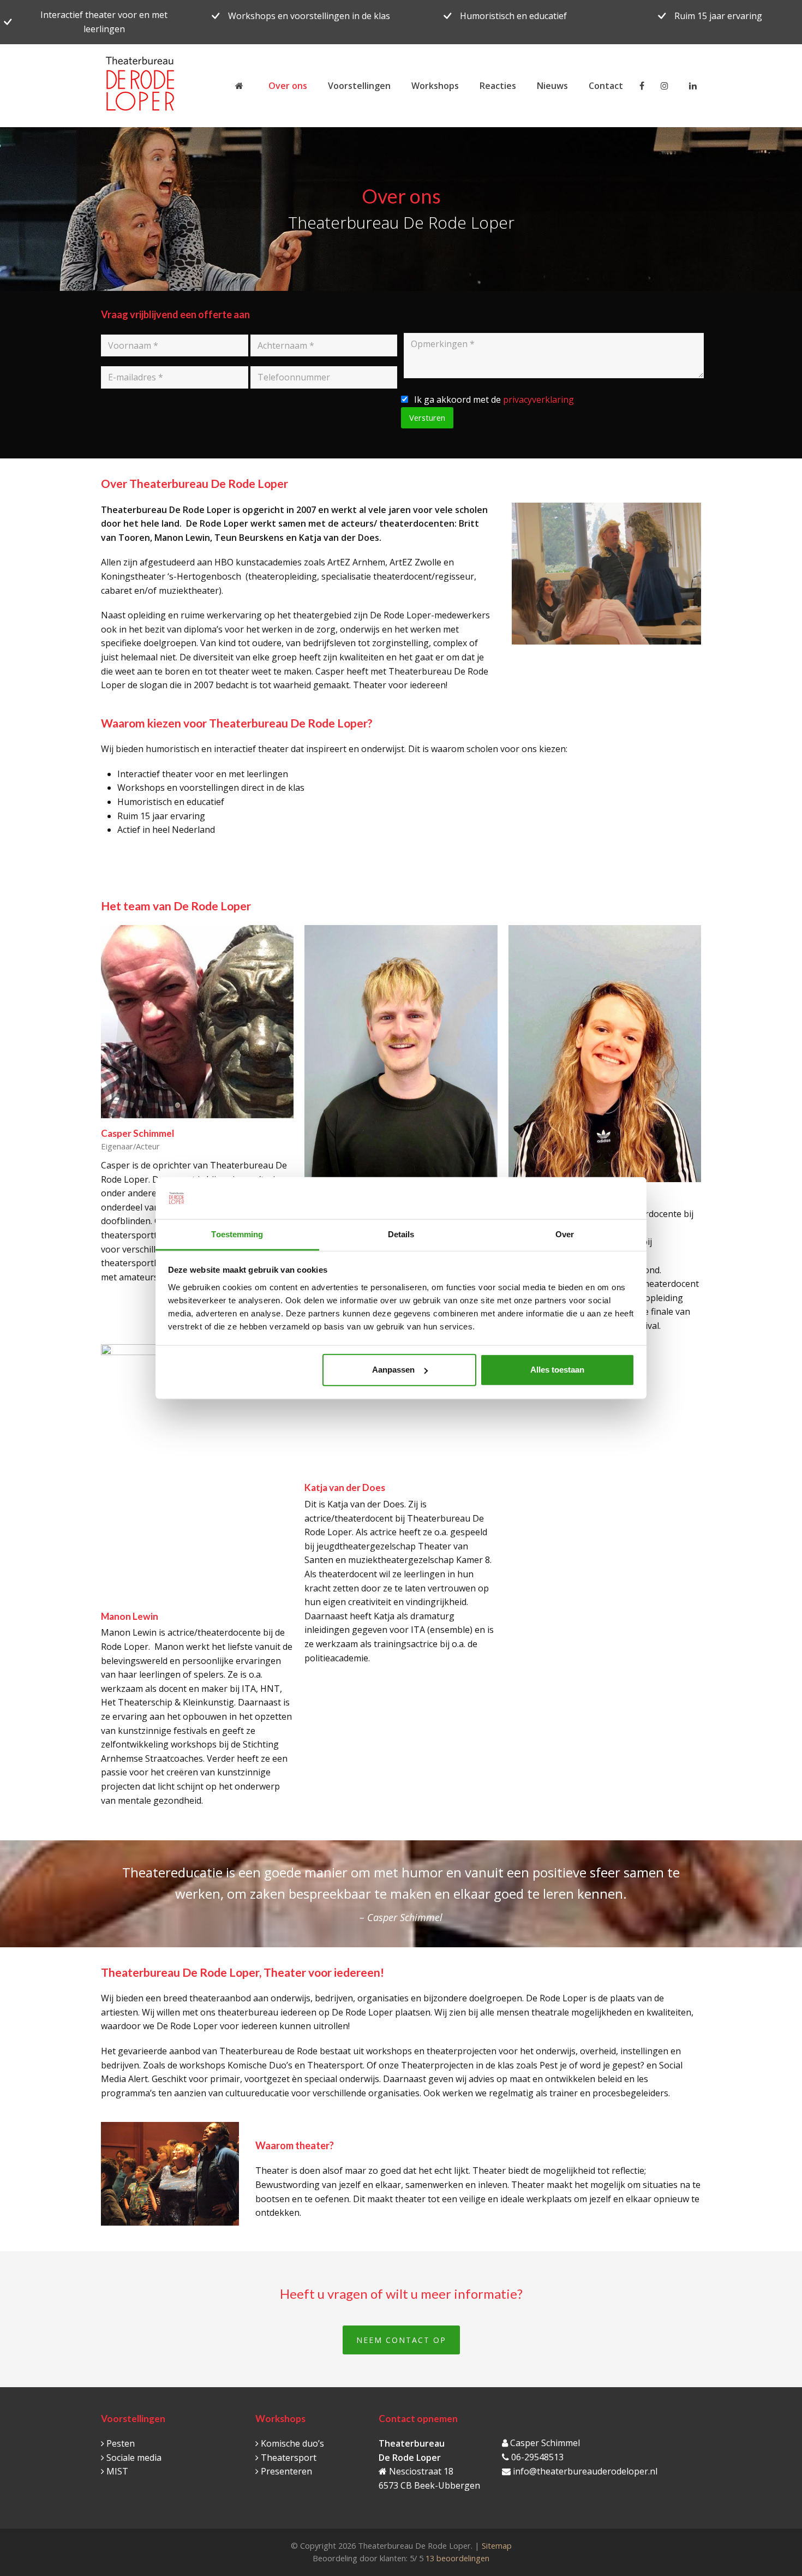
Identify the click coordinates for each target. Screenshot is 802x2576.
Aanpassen (393, 1370)
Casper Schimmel (137, 1133)
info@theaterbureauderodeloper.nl (585, 2471)
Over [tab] (565, 1234)
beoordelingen (456, 2558)
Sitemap (497, 2545)
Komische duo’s (292, 2443)
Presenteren (286, 2471)
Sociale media (134, 2458)
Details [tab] (401, 1234)
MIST (117, 2471)
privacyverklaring (538, 399)
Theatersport (289, 2458)
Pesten (121, 2443)
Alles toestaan (557, 1370)
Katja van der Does (345, 1487)
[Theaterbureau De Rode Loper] (241, 86)
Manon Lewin (130, 1616)
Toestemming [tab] (237, 1234)
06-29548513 (537, 2457)
